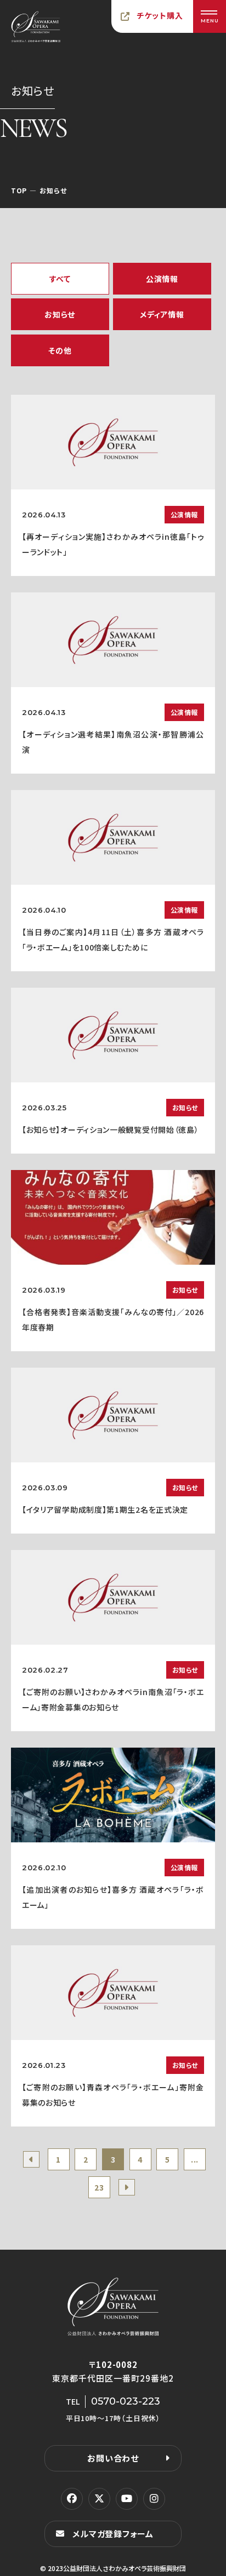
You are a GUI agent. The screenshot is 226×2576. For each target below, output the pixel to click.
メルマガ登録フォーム (113, 2534)
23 (99, 2187)
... (195, 2159)
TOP (19, 190)
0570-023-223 (126, 2401)
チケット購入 (160, 15)
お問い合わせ (113, 2458)
